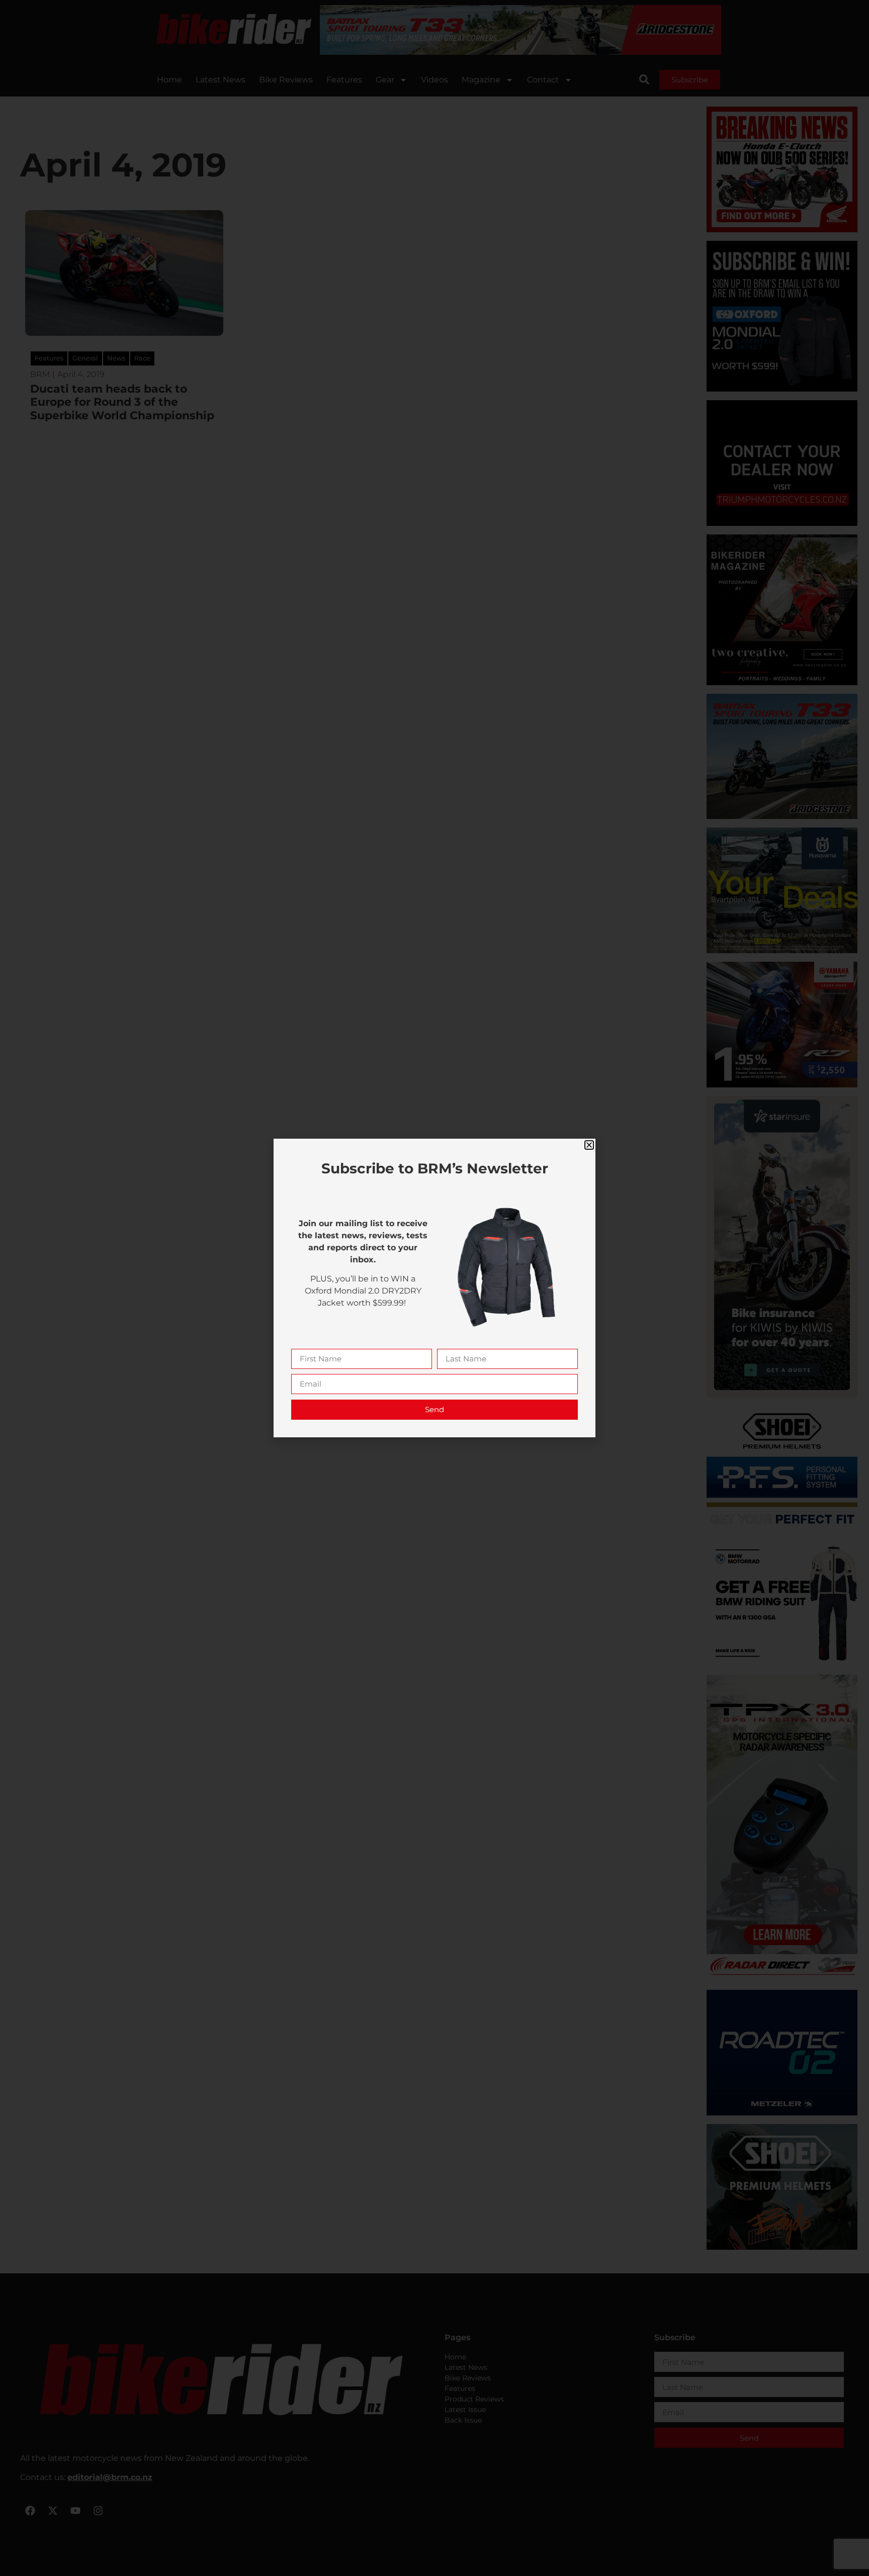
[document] (434, 1288)
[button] (589, 1145)
